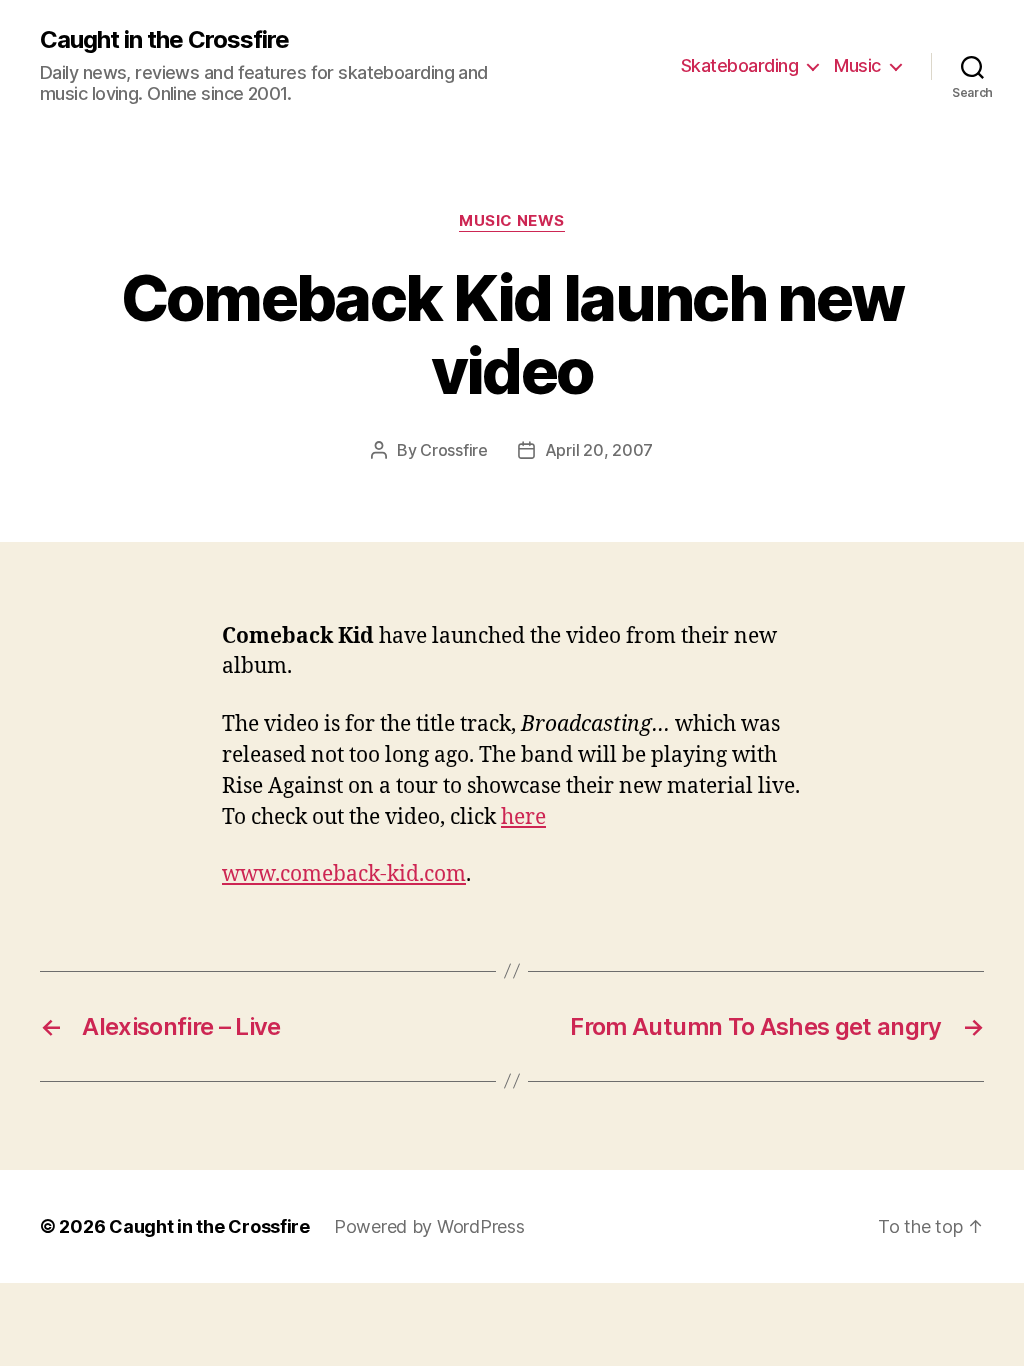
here (523, 817)
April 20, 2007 (599, 450)
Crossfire (454, 450)
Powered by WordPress (429, 1226)
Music (857, 65)
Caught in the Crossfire (164, 40)
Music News (512, 221)
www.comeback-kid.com (344, 874)
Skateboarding (740, 65)
